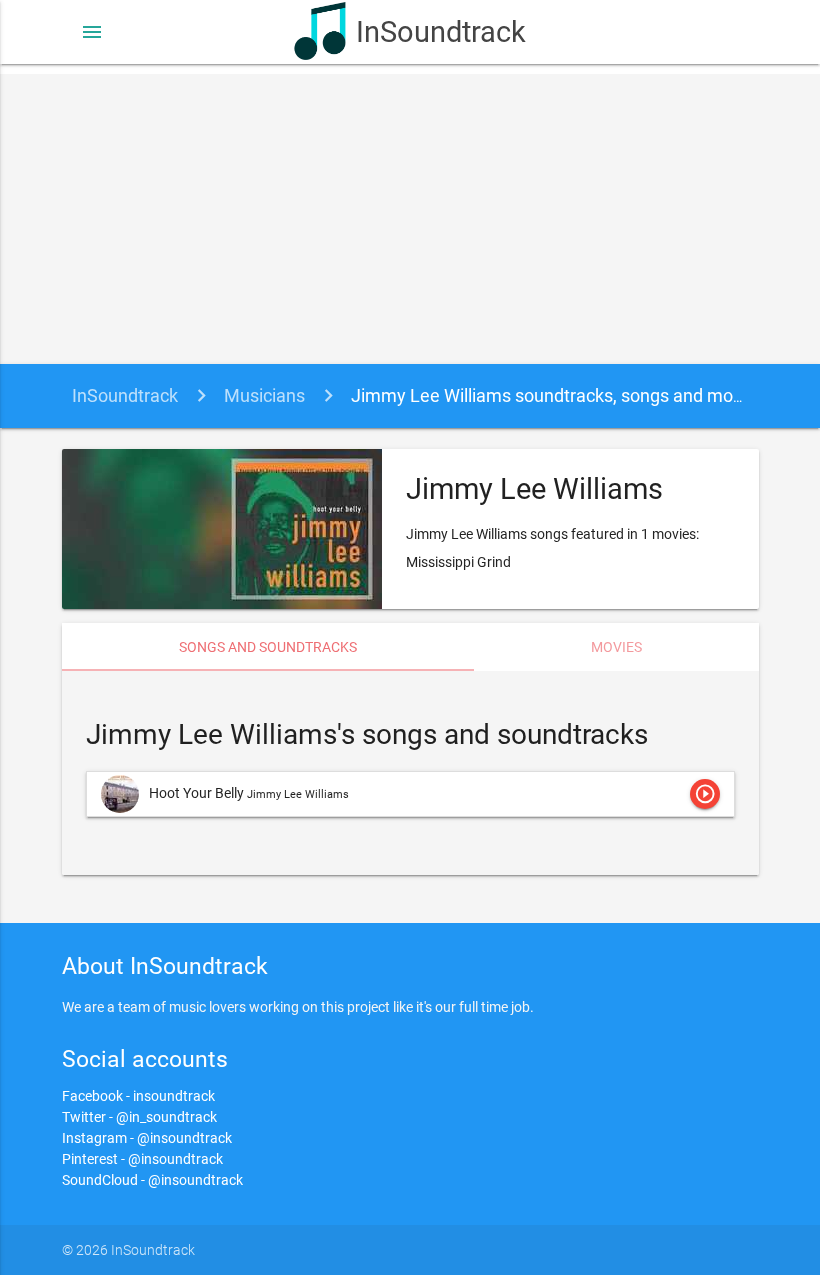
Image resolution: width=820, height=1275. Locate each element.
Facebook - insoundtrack (138, 1096)
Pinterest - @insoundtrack (142, 1159)
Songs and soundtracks (268, 647)
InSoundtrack (440, 32)
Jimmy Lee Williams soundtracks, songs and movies (558, 395)
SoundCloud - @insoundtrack (152, 1180)
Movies (616, 647)
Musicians (264, 395)
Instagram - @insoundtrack (147, 1138)
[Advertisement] (410, 214)
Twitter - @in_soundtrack (139, 1117)
